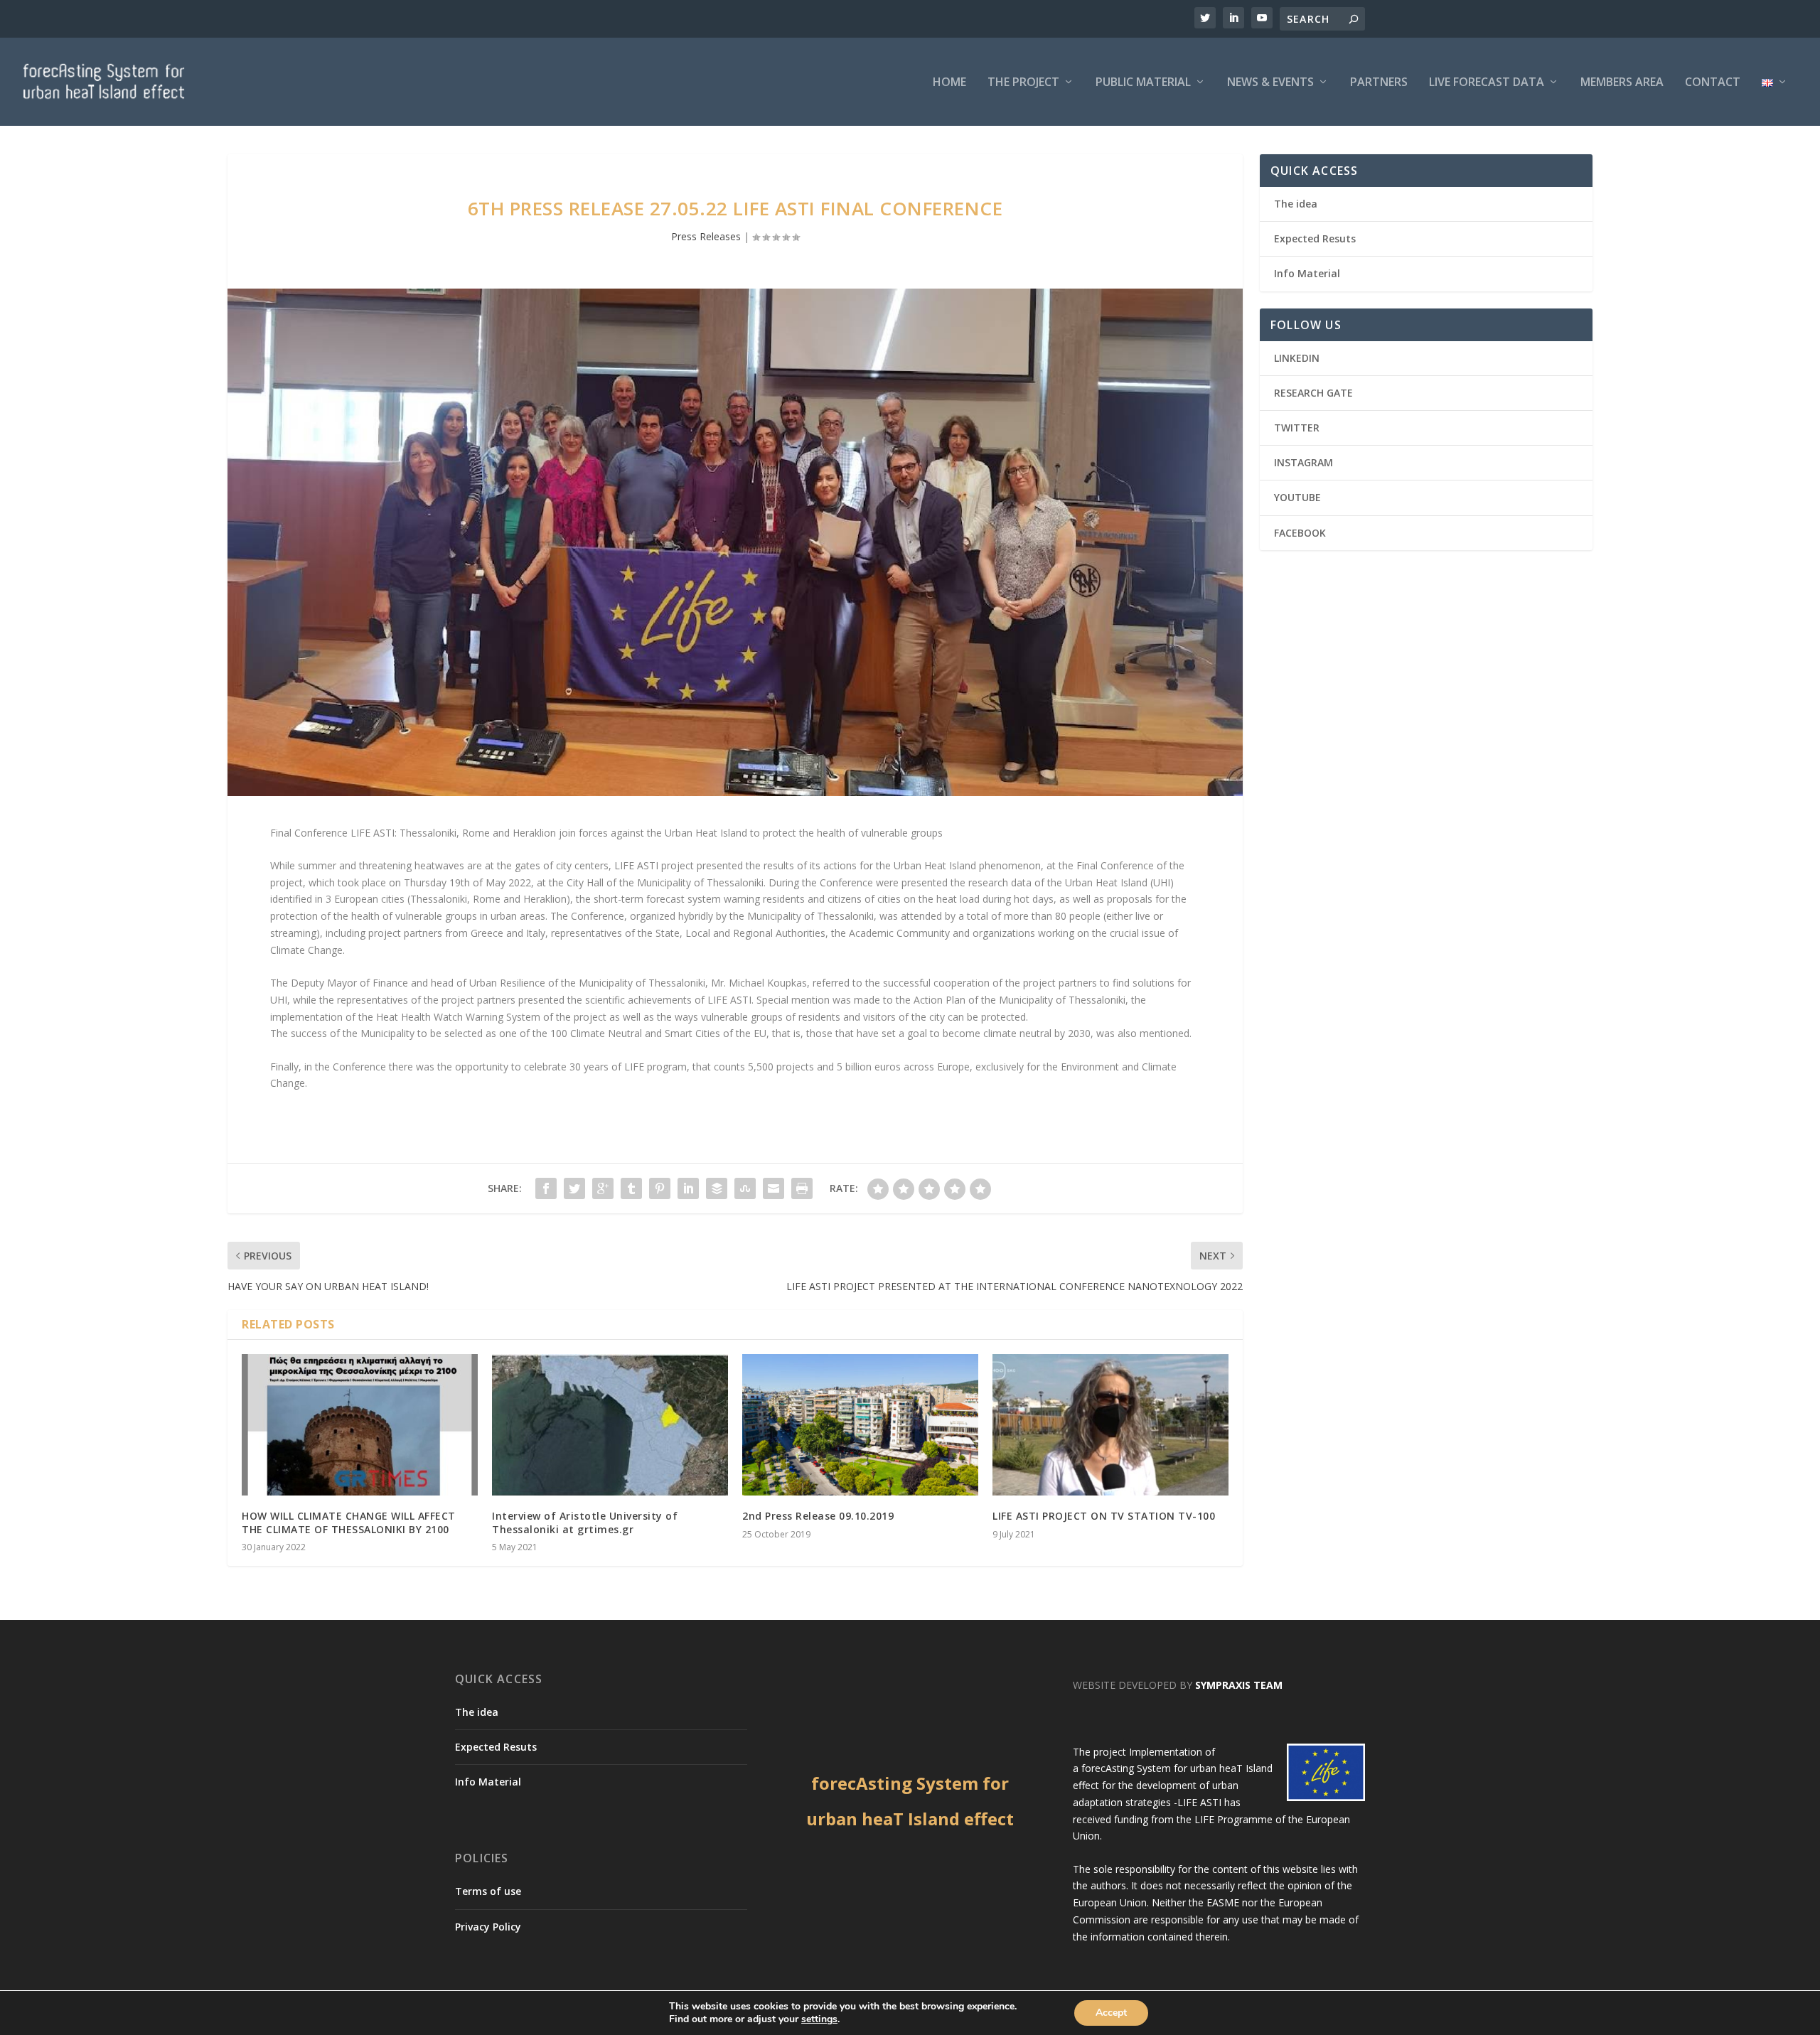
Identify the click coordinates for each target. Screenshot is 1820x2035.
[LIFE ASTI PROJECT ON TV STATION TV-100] (1110, 1425)
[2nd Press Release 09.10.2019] (860, 1425)
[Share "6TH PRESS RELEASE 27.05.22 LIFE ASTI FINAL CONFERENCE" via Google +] (603, 1188)
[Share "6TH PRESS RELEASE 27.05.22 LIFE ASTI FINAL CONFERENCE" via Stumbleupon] (745, 1188)
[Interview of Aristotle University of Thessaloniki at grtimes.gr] (610, 1425)
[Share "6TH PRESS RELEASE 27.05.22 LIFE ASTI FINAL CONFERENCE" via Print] (802, 1188)
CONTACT (1713, 83)
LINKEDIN (1297, 358)
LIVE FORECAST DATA (1487, 83)
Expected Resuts (1315, 238)
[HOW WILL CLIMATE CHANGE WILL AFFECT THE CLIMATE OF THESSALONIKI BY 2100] (360, 1425)
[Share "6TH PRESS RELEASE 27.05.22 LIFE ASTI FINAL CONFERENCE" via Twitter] (574, 1188)
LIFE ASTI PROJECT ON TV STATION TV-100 (1104, 1516)
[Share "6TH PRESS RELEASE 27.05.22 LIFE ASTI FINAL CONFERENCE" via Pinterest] (660, 1188)
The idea (1296, 204)
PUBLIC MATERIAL (1143, 83)
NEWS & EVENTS (1270, 83)
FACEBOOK (1300, 533)
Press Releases (706, 236)
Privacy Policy (488, 1927)
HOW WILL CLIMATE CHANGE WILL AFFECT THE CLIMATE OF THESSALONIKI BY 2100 (349, 1522)
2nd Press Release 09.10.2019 (818, 1516)
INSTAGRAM (1304, 462)
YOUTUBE (1297, 497)
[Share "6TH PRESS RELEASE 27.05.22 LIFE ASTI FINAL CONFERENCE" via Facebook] (546, 1188)
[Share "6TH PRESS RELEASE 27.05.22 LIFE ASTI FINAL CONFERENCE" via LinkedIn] (688, 1188)
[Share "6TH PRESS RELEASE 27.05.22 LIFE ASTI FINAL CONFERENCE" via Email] (773, 1188)
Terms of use (488, 1891)
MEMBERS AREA (1622, 83)
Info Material (1307, 273)
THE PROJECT (1023, 83)
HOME (949, 83)
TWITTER (1297, 428)
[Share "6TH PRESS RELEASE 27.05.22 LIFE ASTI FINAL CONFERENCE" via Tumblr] (631, 1188)
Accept (1111, 2013)
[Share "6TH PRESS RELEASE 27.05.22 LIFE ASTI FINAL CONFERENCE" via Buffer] (717, 1188)
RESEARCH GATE (1313, 393)
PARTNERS (1379, 83)
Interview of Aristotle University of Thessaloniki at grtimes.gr (585, 1522)
